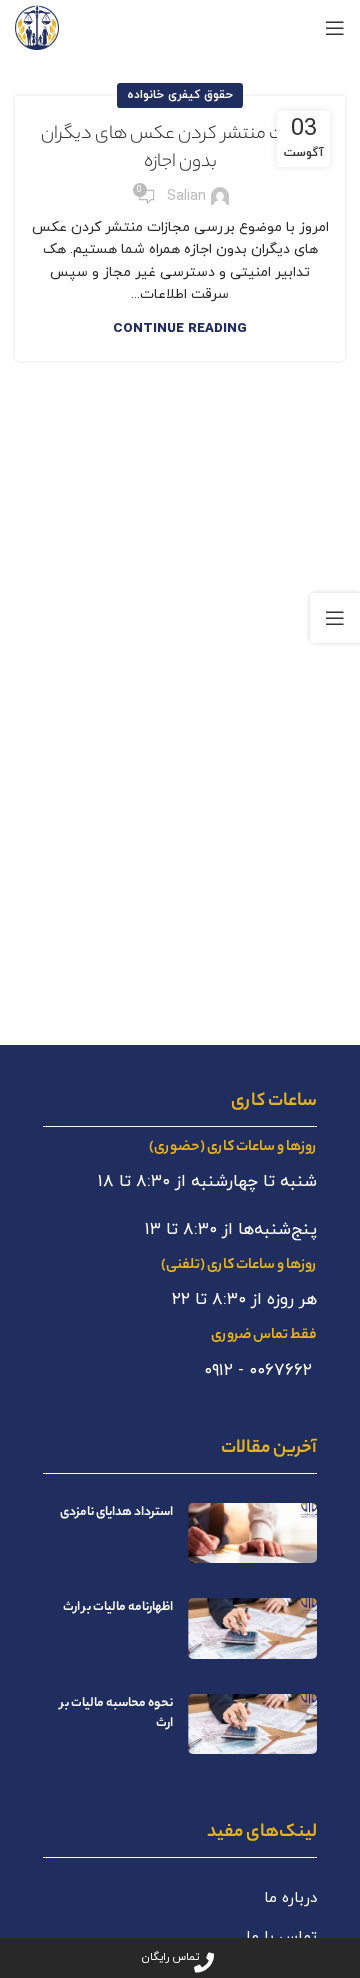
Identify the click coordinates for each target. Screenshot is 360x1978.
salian (186, 196)
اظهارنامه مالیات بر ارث (118, 1607)
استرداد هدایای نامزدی (116, 1512)
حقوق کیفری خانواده (180, 95)
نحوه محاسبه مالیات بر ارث (116, 1713)
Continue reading (180, 329)
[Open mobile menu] (335, 28)
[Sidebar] (335, 618)
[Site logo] (37, 26)
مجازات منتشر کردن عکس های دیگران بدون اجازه (180, 149)
